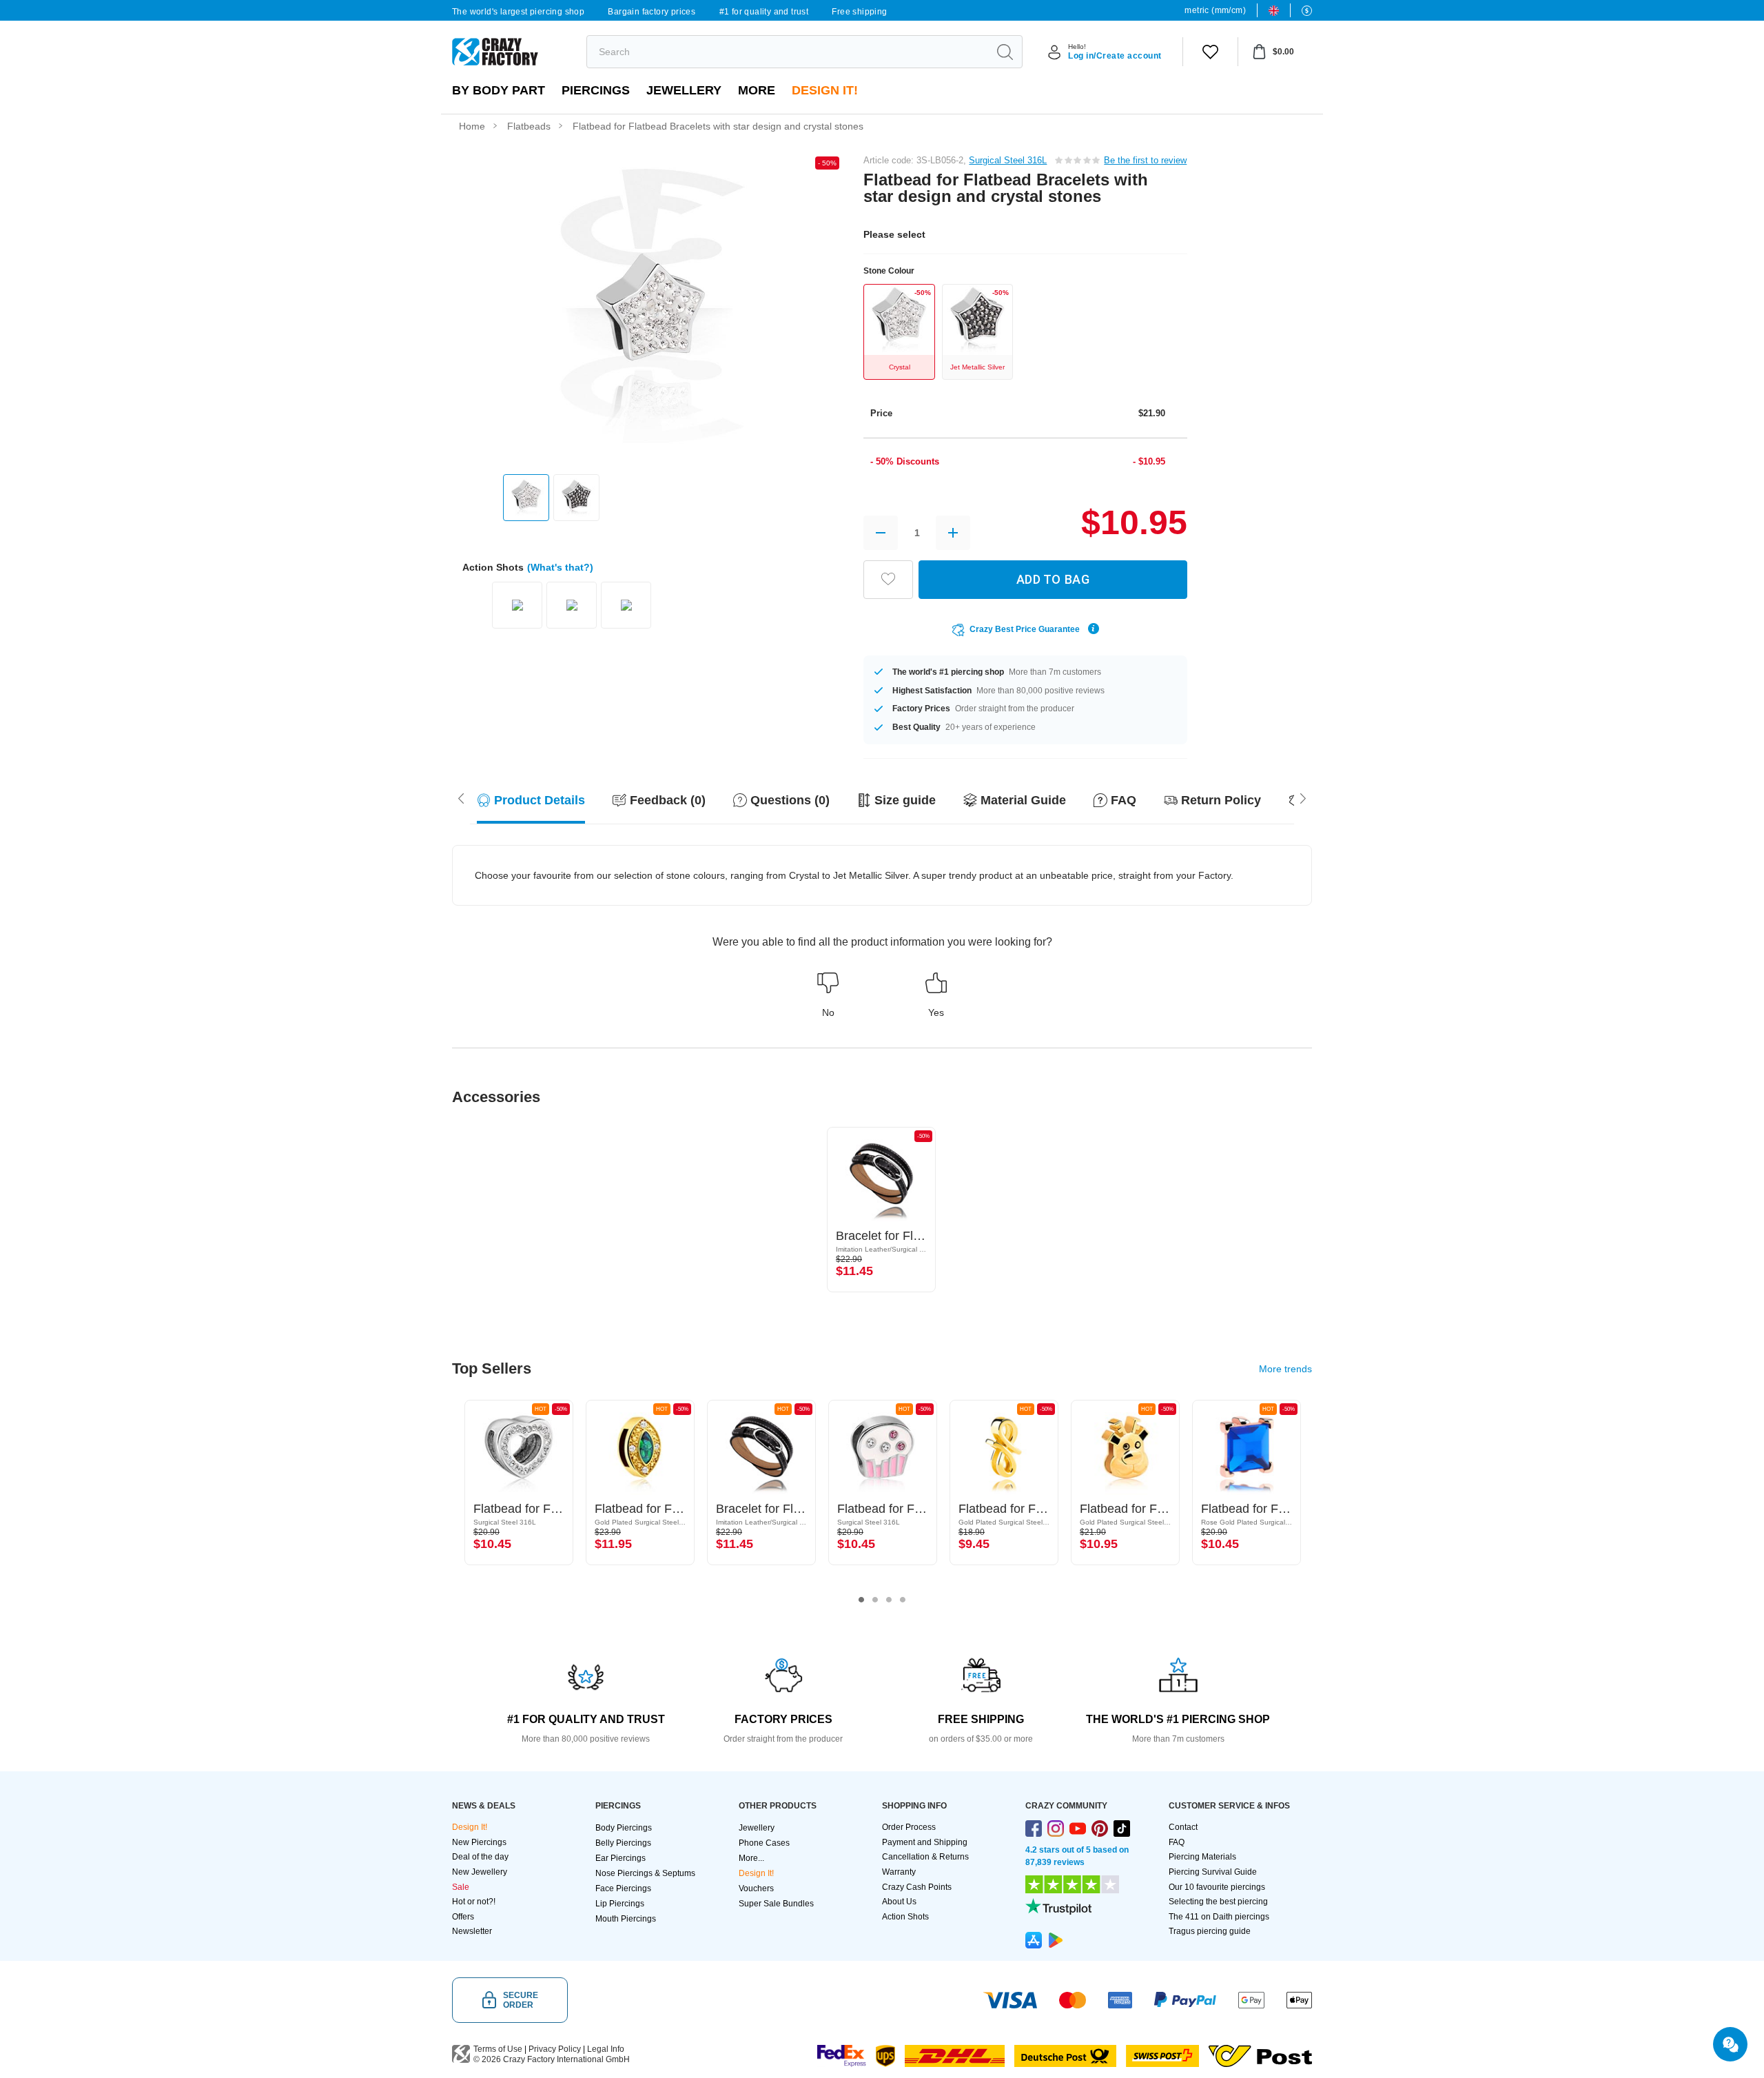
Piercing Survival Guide (1213, 1872)
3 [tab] (889, 1600)
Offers (463, 1917)
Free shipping (859, 12)
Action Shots (905, 1917)
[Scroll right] (461, 797)
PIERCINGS (596, 90)
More (757, 90)
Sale (461, 1887)
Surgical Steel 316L (1008, 160)
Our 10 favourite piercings (1217, 1887)
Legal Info (606, 2049)
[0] (1210, 52)
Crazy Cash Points (917, 1887)
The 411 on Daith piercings (1219, 1917)
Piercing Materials (1202, 1857)
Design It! (825, 90)
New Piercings (479, 1842)
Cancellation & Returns (925, 1857)
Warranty (899, 1872)
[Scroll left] (1303, 797)
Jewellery (684, 90)
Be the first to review (1145, 160)
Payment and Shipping (925, 1842)
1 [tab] (861, 1600)
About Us (899, 1902)
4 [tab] (903, 1600)
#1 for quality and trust (764, 12)
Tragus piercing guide (1210, 1931)
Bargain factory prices (652, 12)
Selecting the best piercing (1218, 1902)
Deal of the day (480, 1857)
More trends (1285, 1369)
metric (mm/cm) (1215, 10)
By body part (499, 90)
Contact (1183, 1827)
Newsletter (472, 1931)
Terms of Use (498, 2049)
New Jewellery (480, 1872)
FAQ (1177, 1842)
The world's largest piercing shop (518, 12)
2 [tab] (875, 1600)
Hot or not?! (474, 1902)
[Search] (1005, 52)
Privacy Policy (555, 2049)
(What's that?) (560, 567)
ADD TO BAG (1053, 579)
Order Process (909, 1827)
